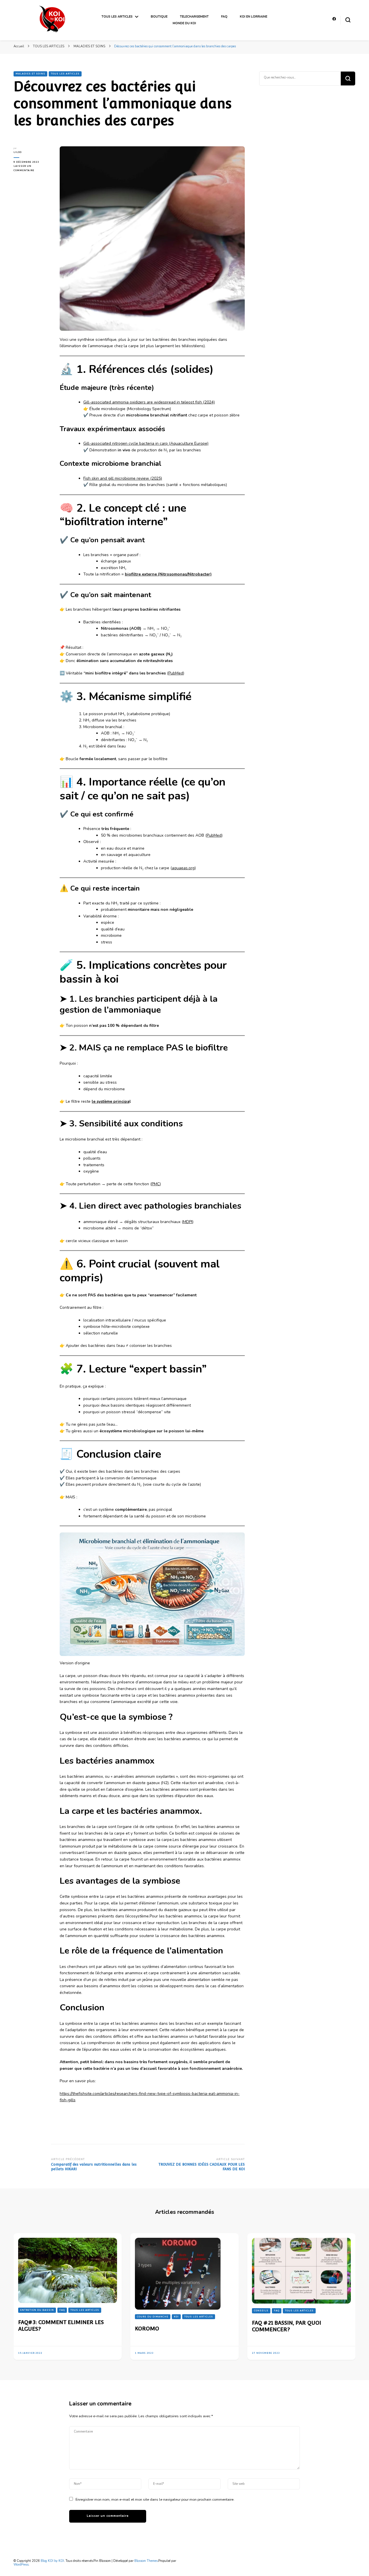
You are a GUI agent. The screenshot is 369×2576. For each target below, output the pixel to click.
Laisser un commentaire (32, 168)
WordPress (21, 2565)
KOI (176, 2317)
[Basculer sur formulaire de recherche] (348, 20)
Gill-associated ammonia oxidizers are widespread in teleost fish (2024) (149, 402)
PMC (156, 1184)
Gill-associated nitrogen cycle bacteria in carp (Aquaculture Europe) (146, 443)
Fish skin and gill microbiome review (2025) (123, 478)
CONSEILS (261, 2311)
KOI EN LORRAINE (254, 17)
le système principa (111, 1101)
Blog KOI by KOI (52, 2561)
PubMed (176, 673)
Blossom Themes (146, 2561)
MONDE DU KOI (184, 23)
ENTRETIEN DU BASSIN (37, 2310)
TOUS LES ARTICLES (117, 17)
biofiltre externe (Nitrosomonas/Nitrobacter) (168, 574)
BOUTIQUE (159, 17)
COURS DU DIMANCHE (153, 2317)
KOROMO (147, 2328)
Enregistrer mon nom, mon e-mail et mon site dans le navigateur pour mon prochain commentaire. (155, 2499)
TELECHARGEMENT (194, 17)
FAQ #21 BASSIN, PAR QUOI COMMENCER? (287, 2326)
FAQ (224, 17)
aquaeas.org (183, 868)
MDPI (188, 1222)
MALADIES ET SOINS (30, 74)
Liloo (18, 152)
